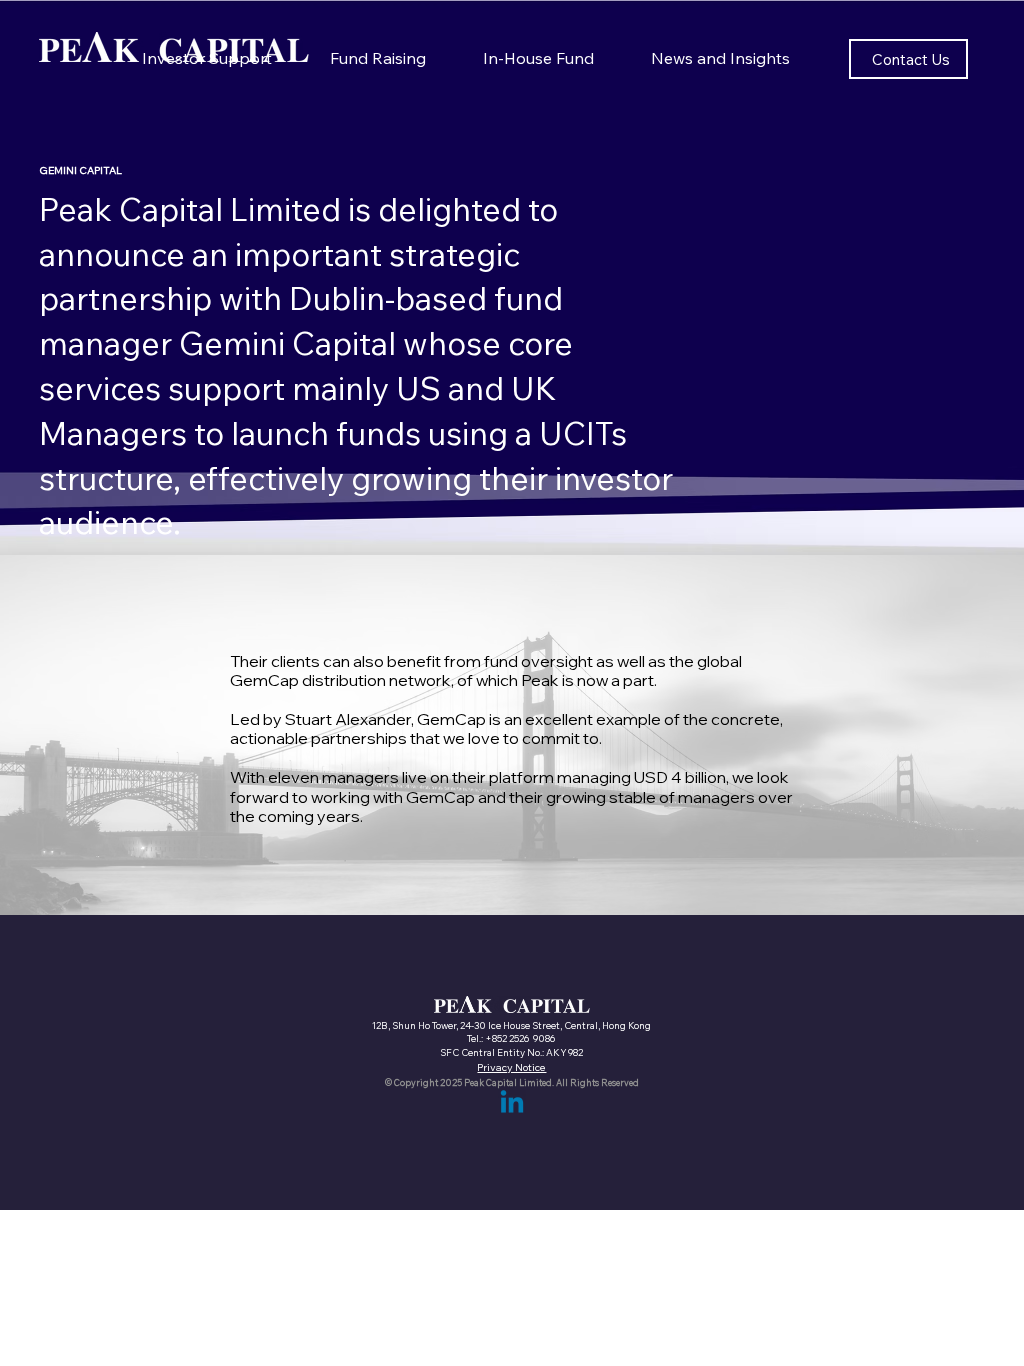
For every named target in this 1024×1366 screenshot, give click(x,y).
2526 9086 (532, 1038)
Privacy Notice (511, 1067)
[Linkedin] (512, 1104)
